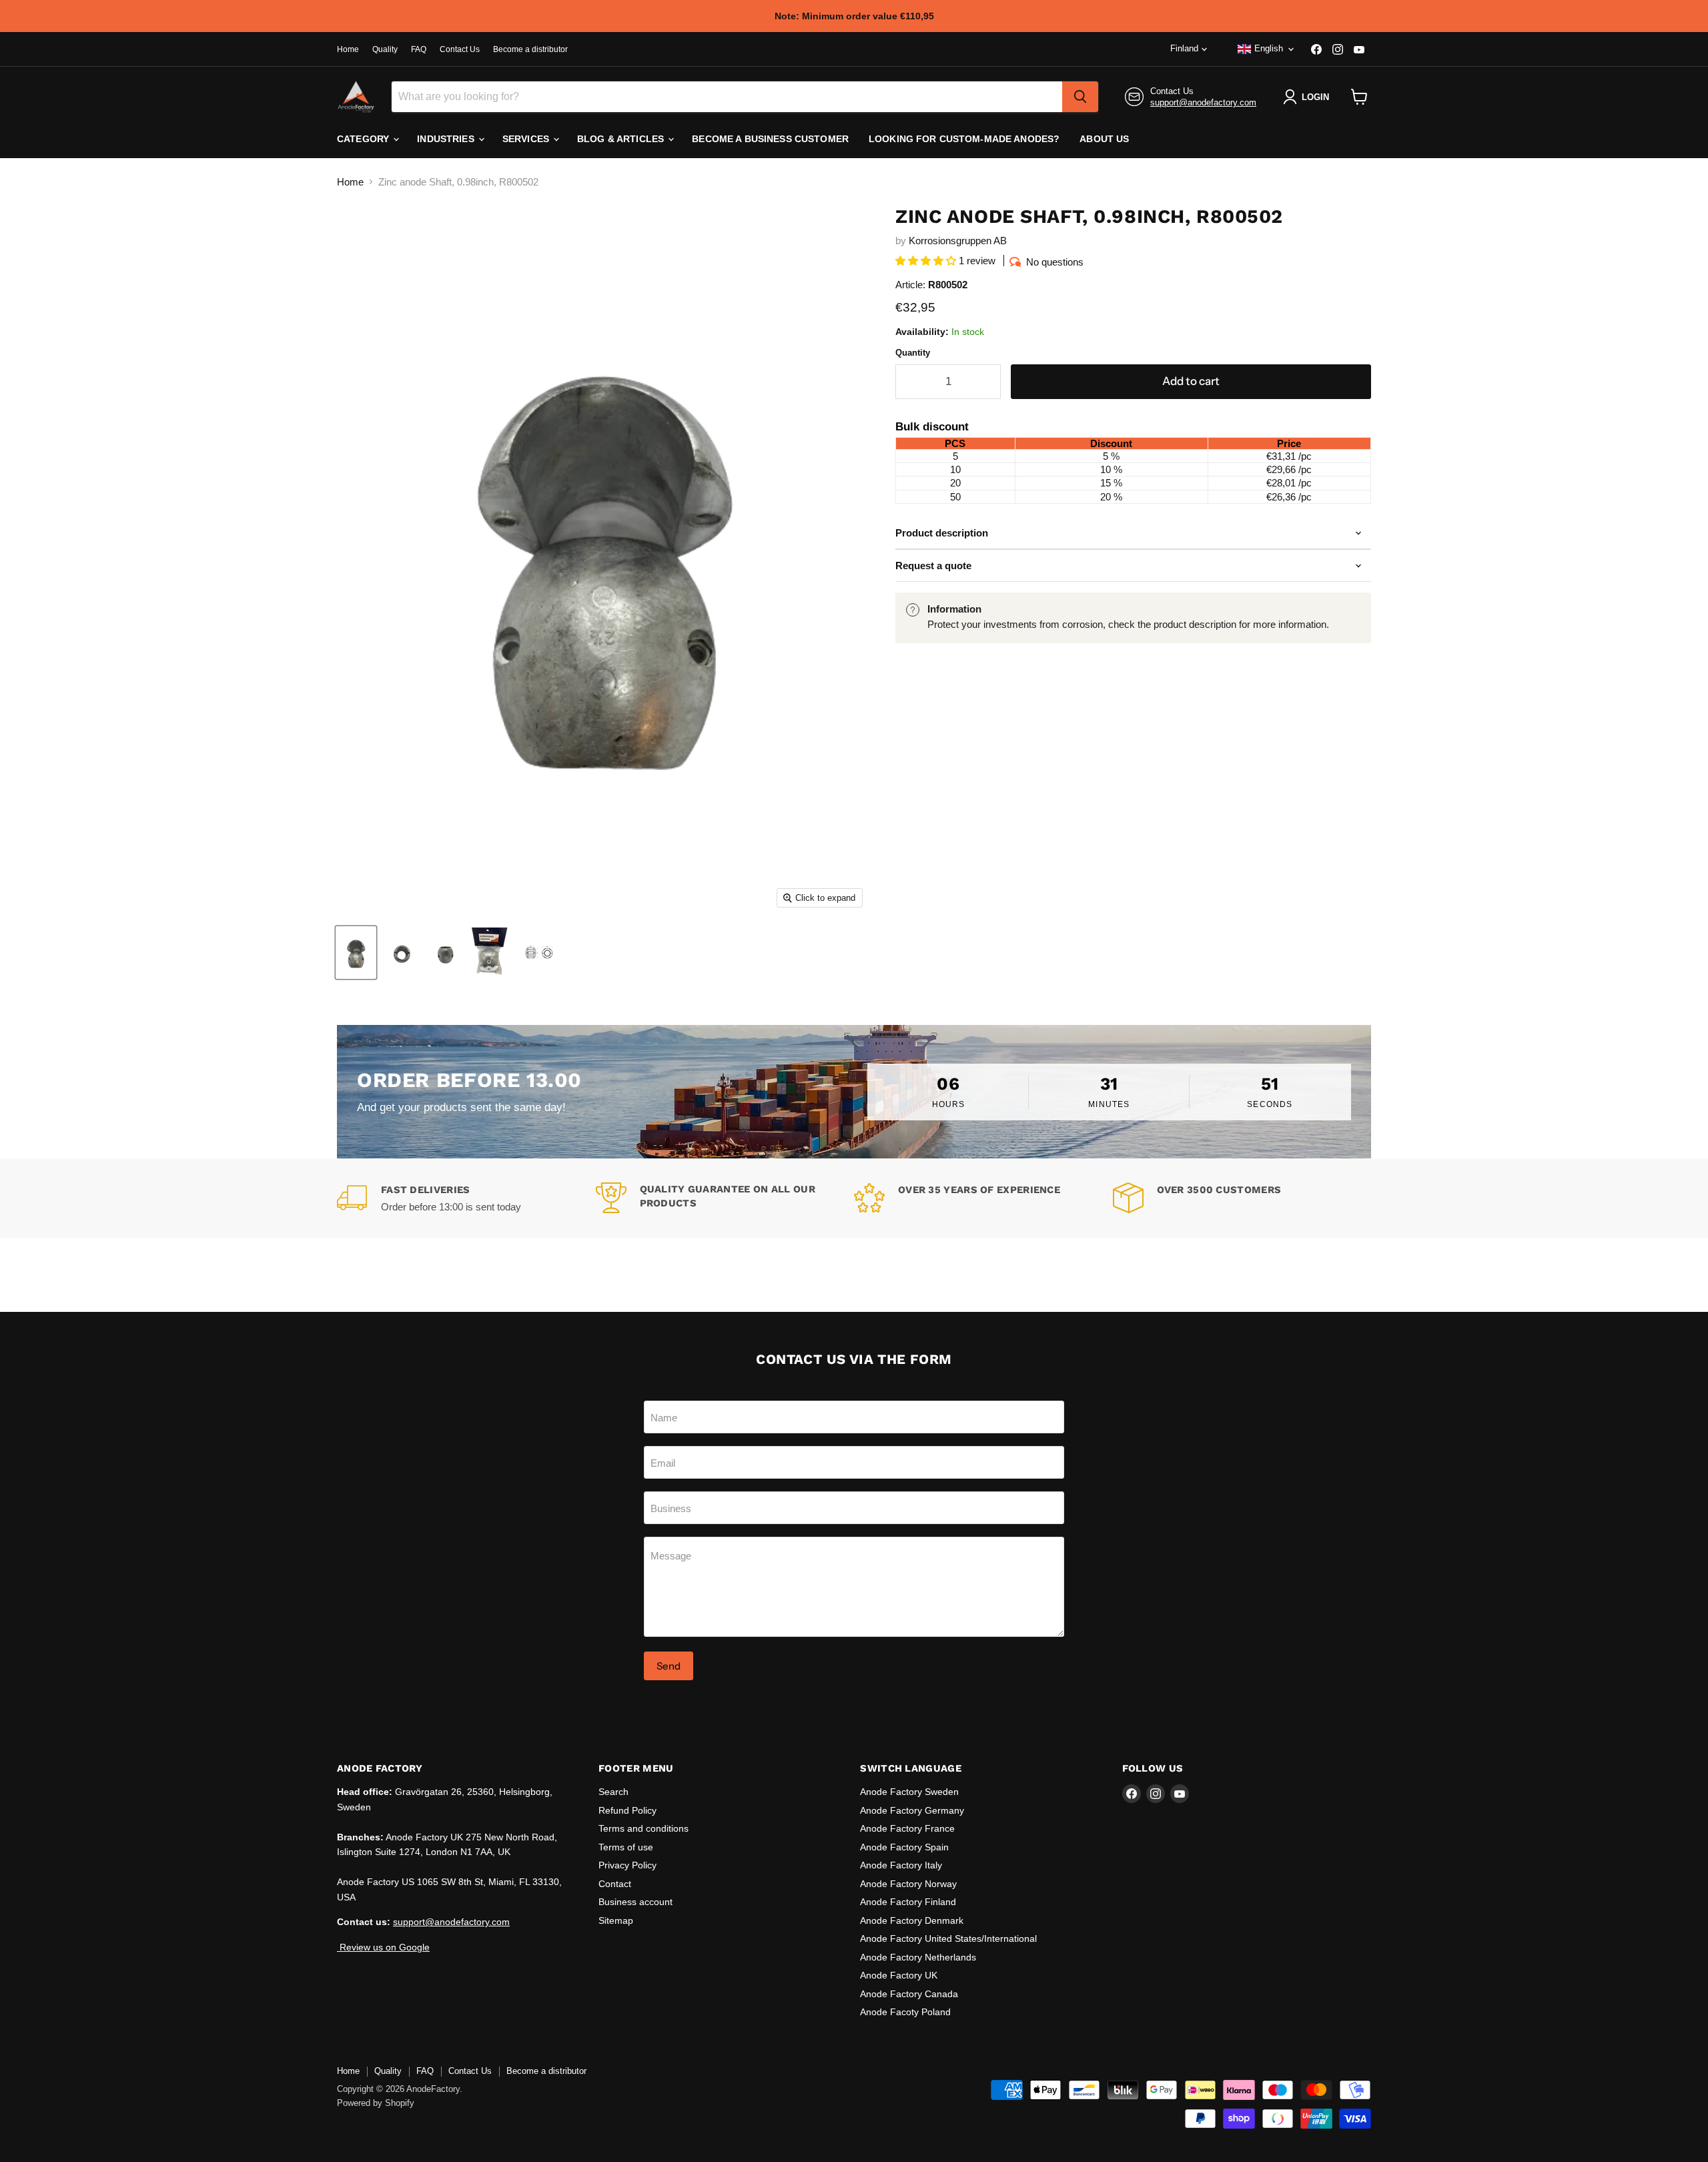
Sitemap (616, 1920)
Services (527, 139)
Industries (447, 139)
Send (669, 1666)
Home (348, 49)
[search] (1080, 97)
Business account (635, 1902)
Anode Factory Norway (908, 1884)
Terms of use (626, 1847)
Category (364, 139)
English (1269, 48)
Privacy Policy (627, 1865)
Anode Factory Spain (904, 1847)
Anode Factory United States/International (948, 1938)
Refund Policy (627, 1810)
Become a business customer (770, 139)
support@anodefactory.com (1203, 102)
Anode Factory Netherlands (918, 1957)
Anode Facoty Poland (905, 2012)
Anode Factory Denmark (912, 1920)
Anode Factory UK (899, 1975)
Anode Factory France (907, 1828)
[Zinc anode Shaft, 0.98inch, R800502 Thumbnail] (541, 953)
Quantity (913, 353)
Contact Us (460, 49)
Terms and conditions (644, 1828)
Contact (615, 1884)
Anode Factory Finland (908, 1902)
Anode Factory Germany (912, 1810)
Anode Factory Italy (901, 1865)
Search (613, 1792)
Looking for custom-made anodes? (964, 139)
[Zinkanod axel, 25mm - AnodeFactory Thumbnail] (356, 953)
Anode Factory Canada (909, 1994)
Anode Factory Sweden (909, 1792)
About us (1104, 139)
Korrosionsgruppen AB (958, 241)
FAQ (419, 49)
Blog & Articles (622, 139)
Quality (385, 49)
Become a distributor (530, 49)
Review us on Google (383, 1947)
